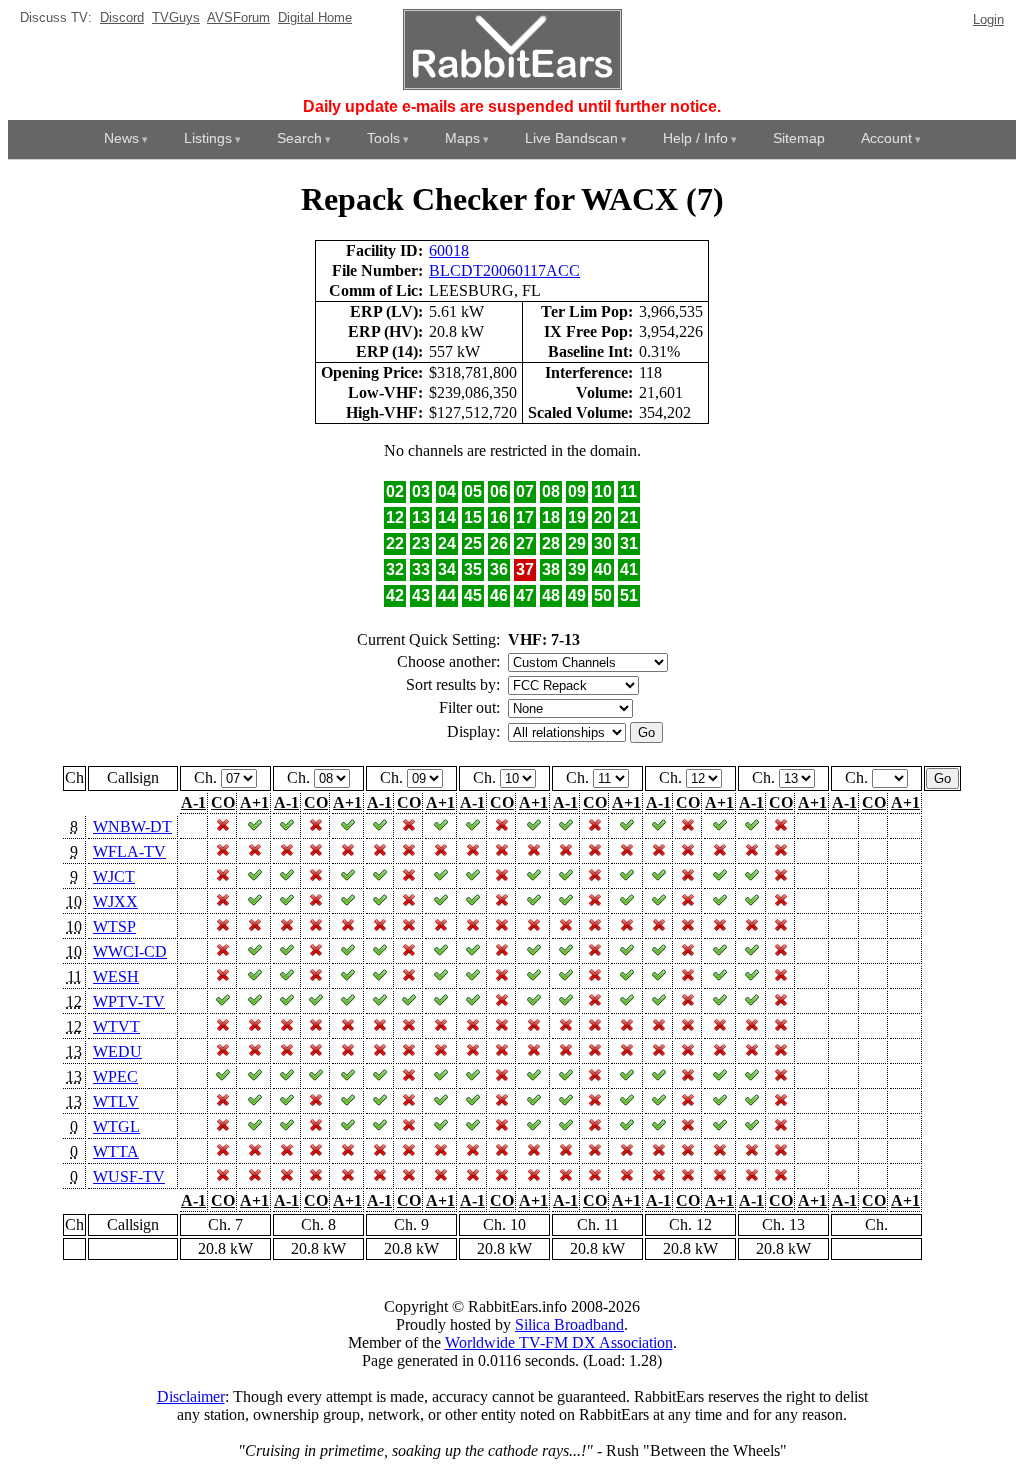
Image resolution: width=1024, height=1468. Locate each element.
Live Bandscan (571, 138)
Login (988, 19)
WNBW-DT (132, 826)
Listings (208, 138)
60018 (449, 250)
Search (299, 138)
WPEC (115, 1076)
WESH (116, 976)
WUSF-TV (129, 1176)
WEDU (117, 1051)
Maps (462, 138)
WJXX (115, 901)
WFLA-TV (129, 851)
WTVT (116, 1026)
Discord (122, 17)
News (121, 138)
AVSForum (238, 17)
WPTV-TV (129, 1001)
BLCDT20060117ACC (504, 270)
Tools (383, 138)
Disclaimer (191, 1396)
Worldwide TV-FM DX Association (559, 1342)
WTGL (116, 1126)
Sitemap (799, 138)
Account (886, 138)
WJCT (114, 876)
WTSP (114, 926)
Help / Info (695, 138)
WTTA (116, 1151)
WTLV (116, 1101)
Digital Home (315, 17)
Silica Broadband (569, 1324)
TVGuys (176, 17)
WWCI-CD (130, 951)
